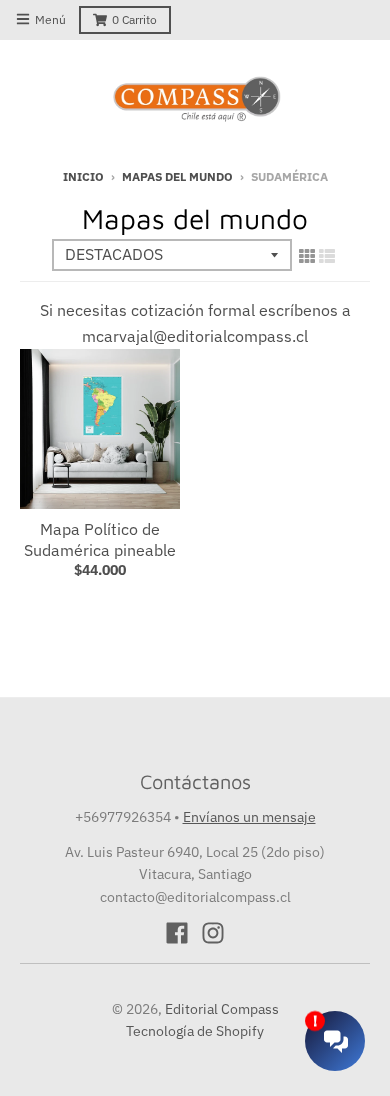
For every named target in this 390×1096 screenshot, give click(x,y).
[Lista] (327, 256)
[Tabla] (307, 256)
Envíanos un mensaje (249, 817)
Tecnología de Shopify (195, 1031)
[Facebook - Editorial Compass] (177, 933)
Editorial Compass (222, 1009)
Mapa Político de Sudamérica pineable (100, 539)
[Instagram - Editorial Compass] (213, 933)
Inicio (83, 176)
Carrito (134, 19)
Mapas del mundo (177, 176)
